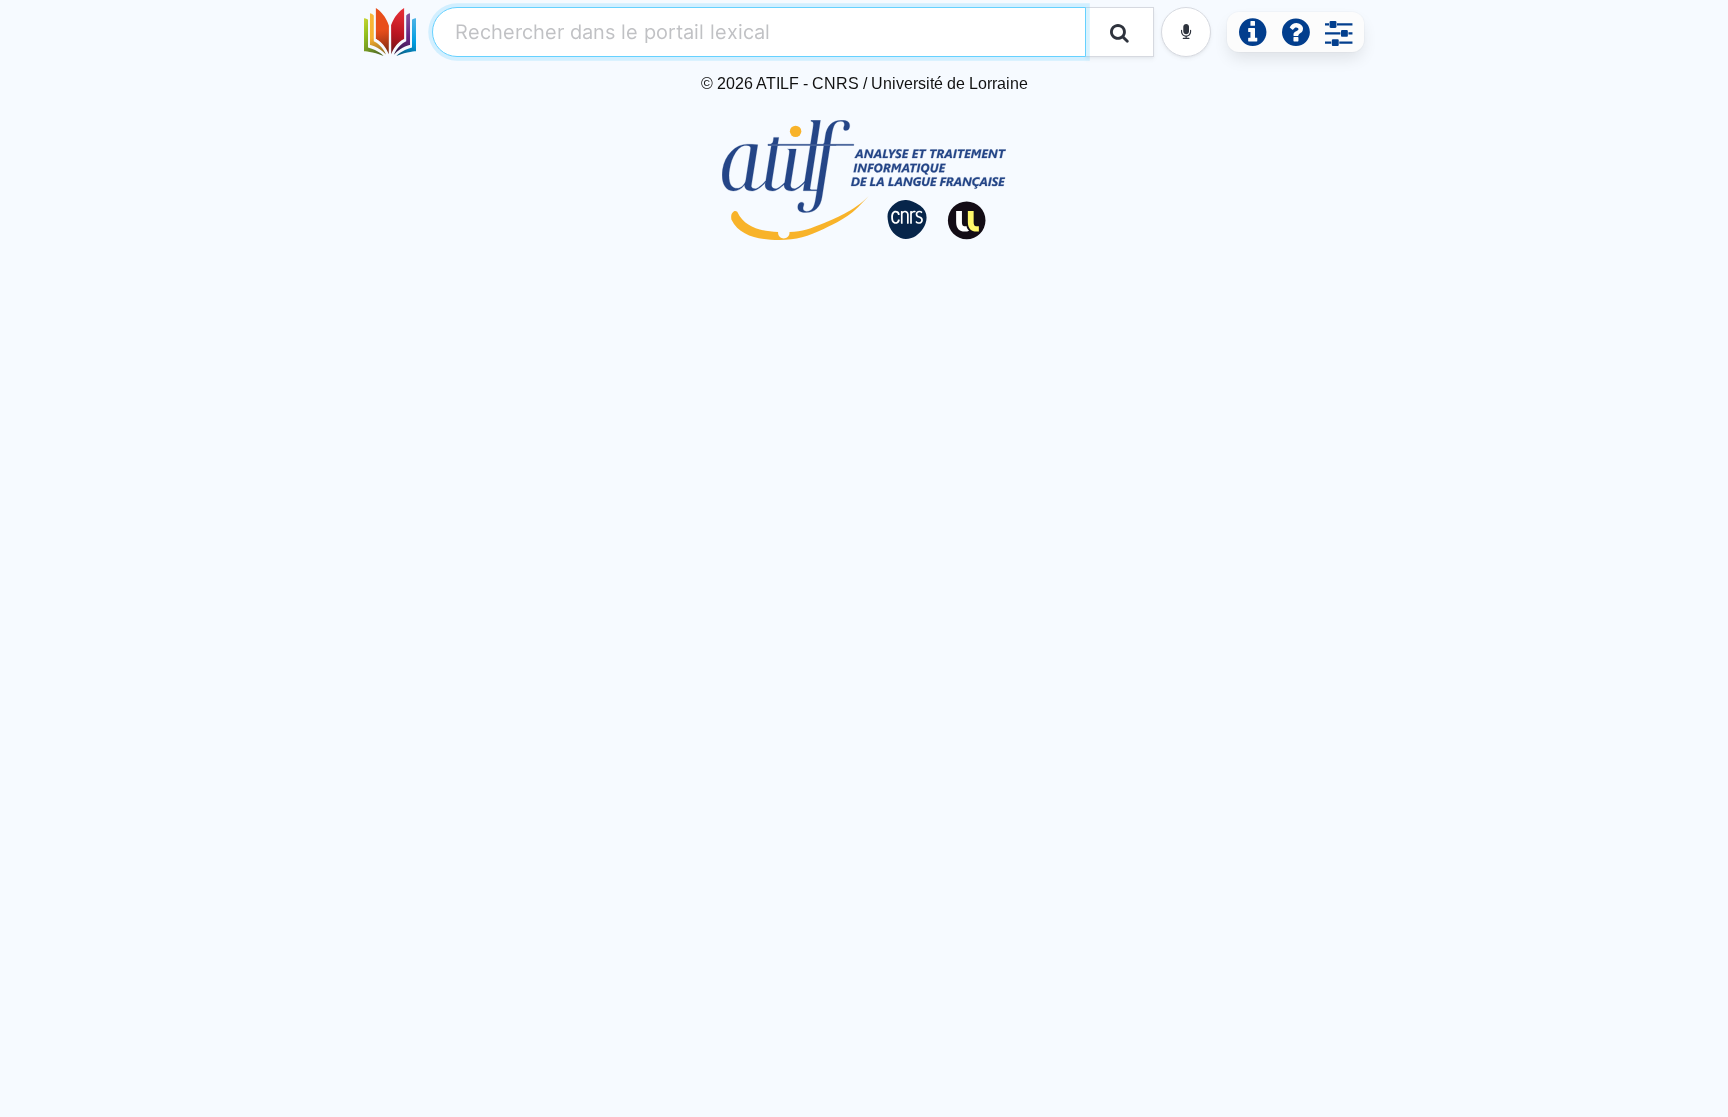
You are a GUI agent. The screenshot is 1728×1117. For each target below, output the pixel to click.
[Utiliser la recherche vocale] (1186, 32)
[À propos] (1252, 32)
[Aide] (1295, 32)
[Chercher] (1119, 32)
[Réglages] (1338, 32)
